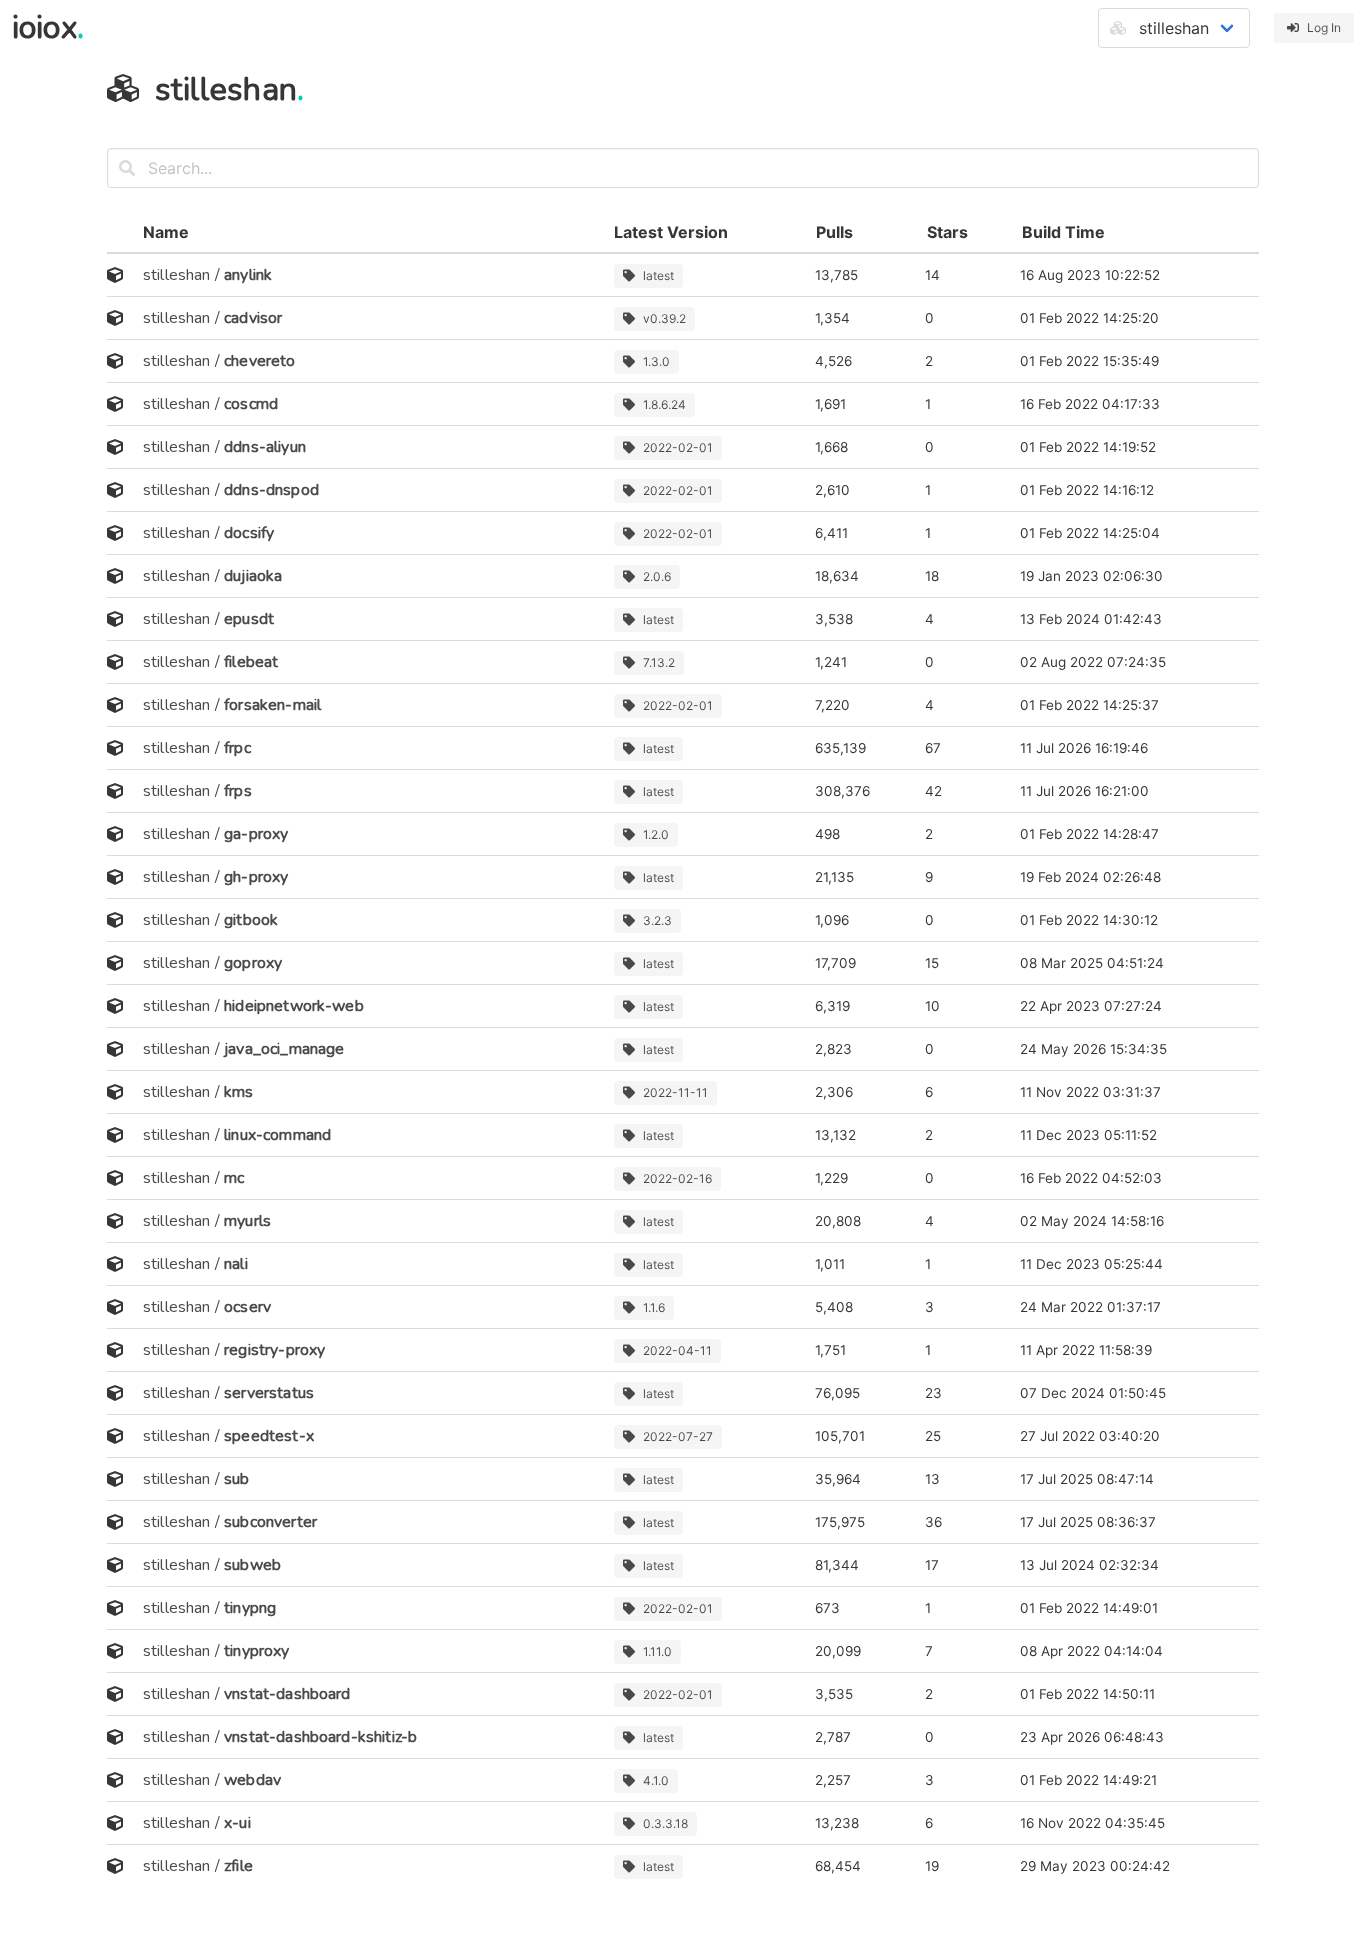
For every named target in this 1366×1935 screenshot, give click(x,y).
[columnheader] (119, 232)
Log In (1324, 27)
